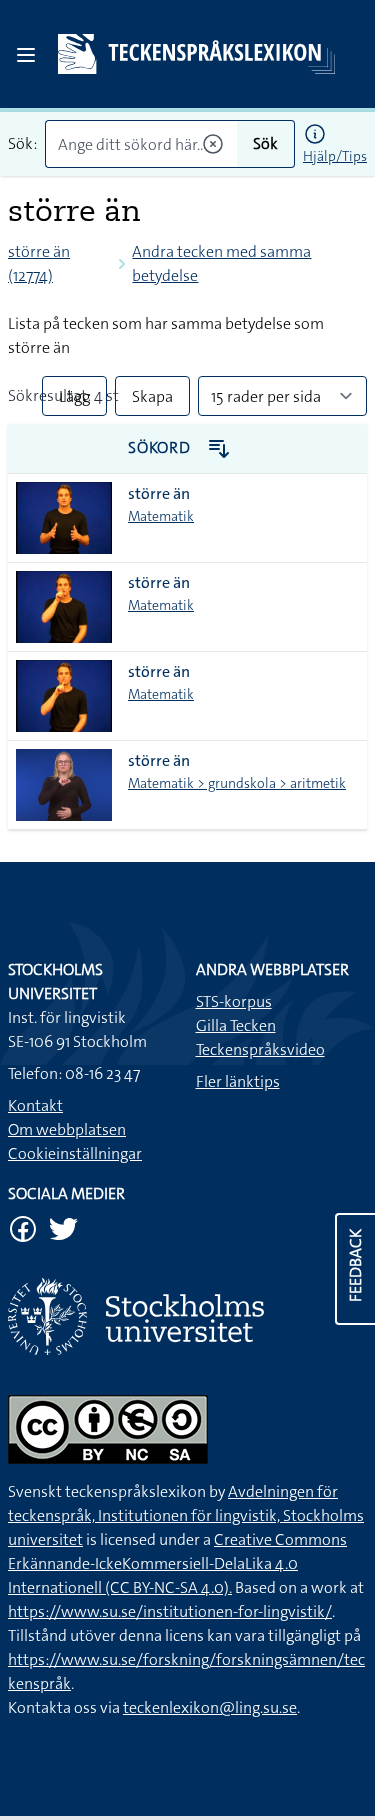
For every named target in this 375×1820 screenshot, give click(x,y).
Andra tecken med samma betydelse (221, 263)
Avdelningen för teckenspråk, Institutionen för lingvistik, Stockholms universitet (186, 1515)
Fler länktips (238, 1081)
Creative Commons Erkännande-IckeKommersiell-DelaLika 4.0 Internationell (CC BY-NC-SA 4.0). (177, 1563)
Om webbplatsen (67, 1129)
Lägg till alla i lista (74, 401)
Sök (265, 143)
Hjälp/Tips (335, 156)
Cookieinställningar (75, 1153)
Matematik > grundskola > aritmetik (237, 783)
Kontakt (35, 1105)
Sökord (161, 447)
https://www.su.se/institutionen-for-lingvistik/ (170, 1611)
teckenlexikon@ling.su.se (210, 1707)
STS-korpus (234, 1001)
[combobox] (141, 144)
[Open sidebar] (26, 55)
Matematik (161, 516)
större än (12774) (39, 263)
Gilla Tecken (236, 1025)
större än (159, 493)
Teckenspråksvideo (260, 1049)
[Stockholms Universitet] (187, 1316)
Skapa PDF (152, 401)
